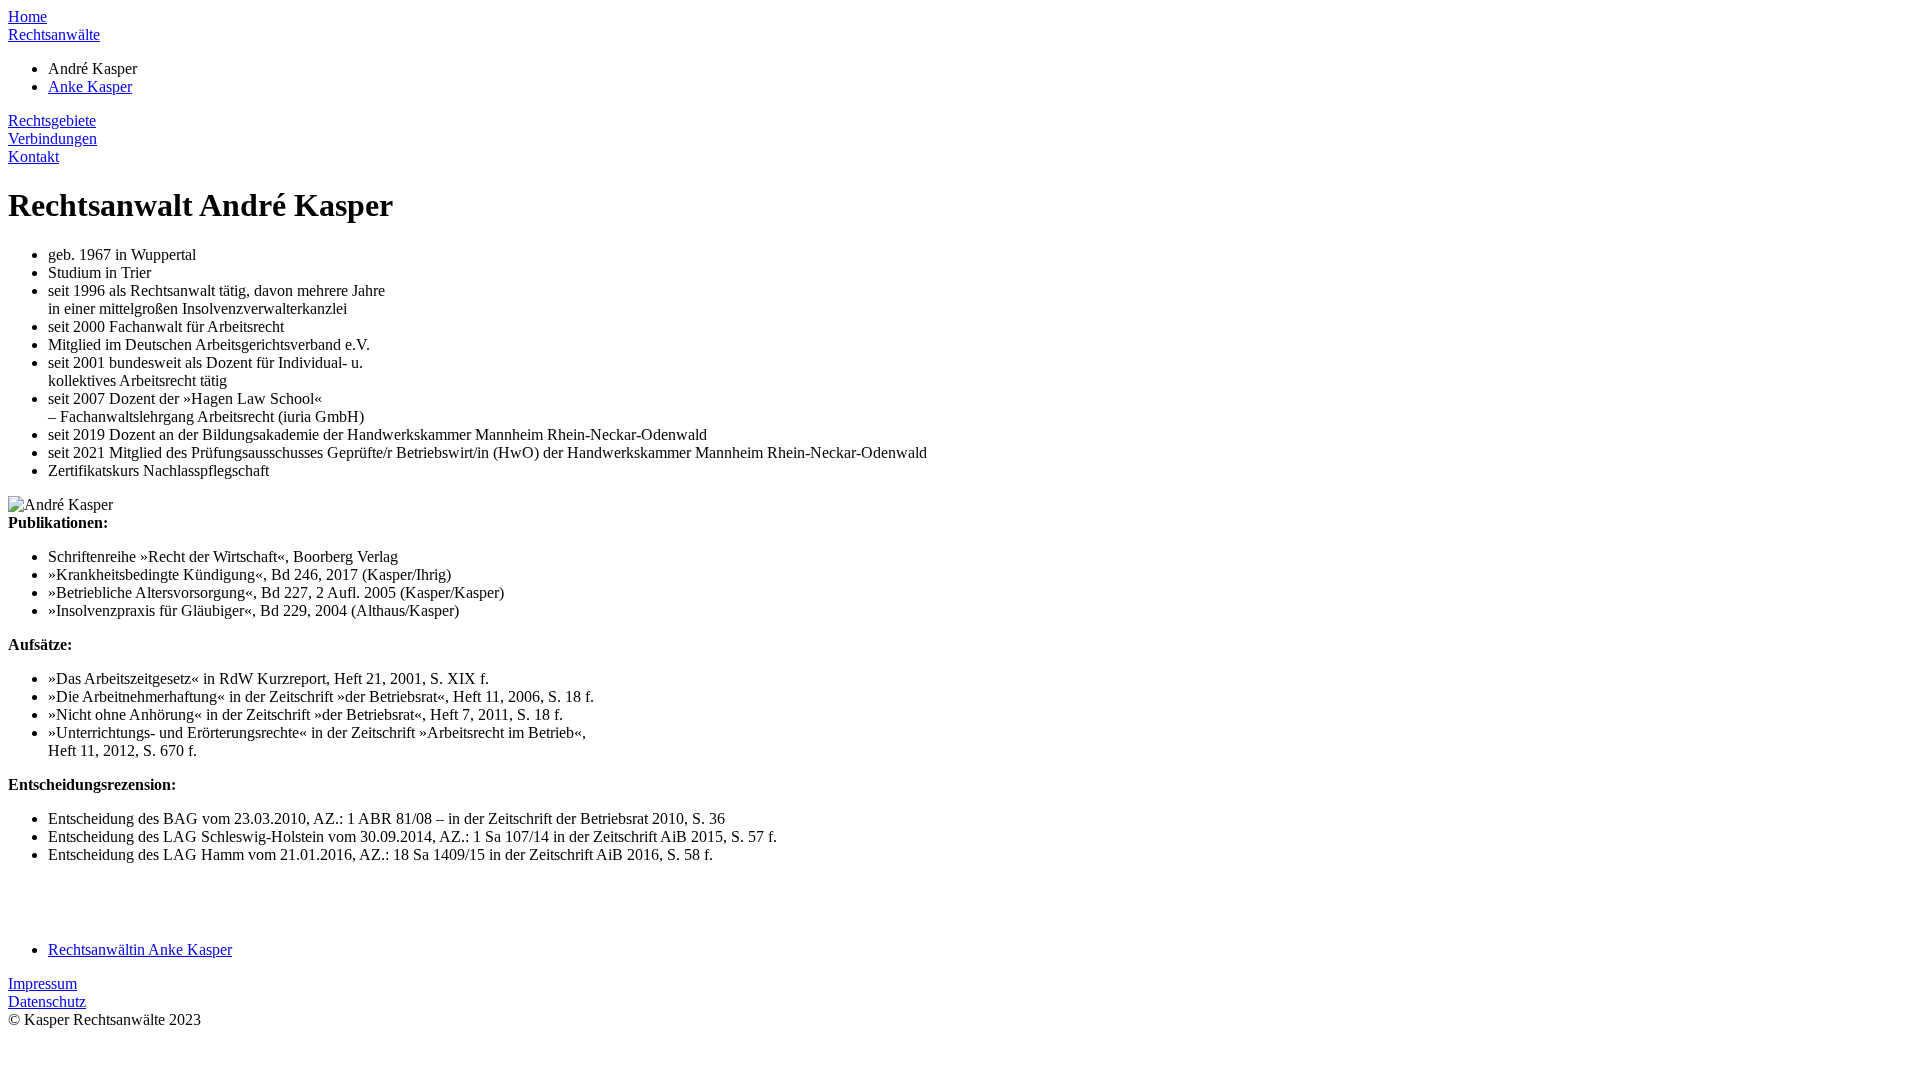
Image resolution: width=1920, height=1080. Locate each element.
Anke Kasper (90, 86)
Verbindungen (52, 138)
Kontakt (33, 156)
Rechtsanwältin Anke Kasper (140, 949)
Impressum (42, 983)
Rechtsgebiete (52, 120)
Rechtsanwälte (54, 34)
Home (27, 16)
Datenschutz (47, 1001)
